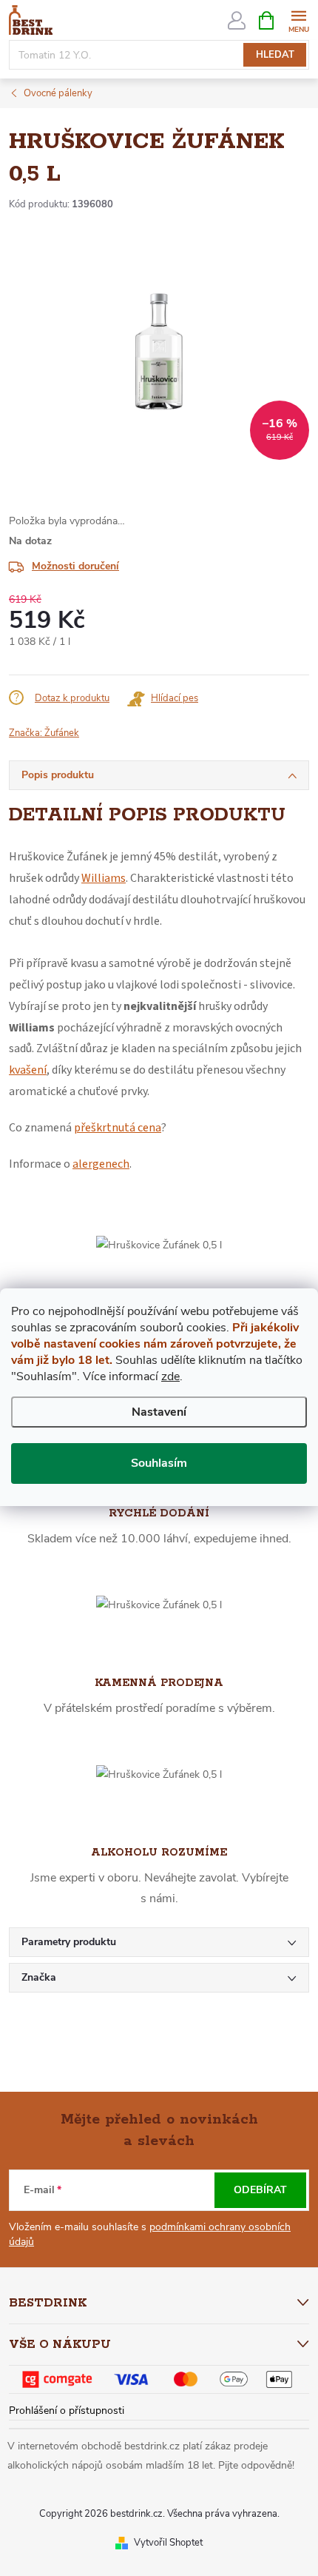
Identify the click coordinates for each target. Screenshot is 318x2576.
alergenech (101, 1164)
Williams (104, 878)
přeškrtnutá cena (118, 1128)
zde (170, 1376)
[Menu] (298, 20)
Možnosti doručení (75, 566)
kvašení (28, 1070)
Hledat (275, 55)
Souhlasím (159, 1463)
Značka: (44, 733)
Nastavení (159, 1412)
